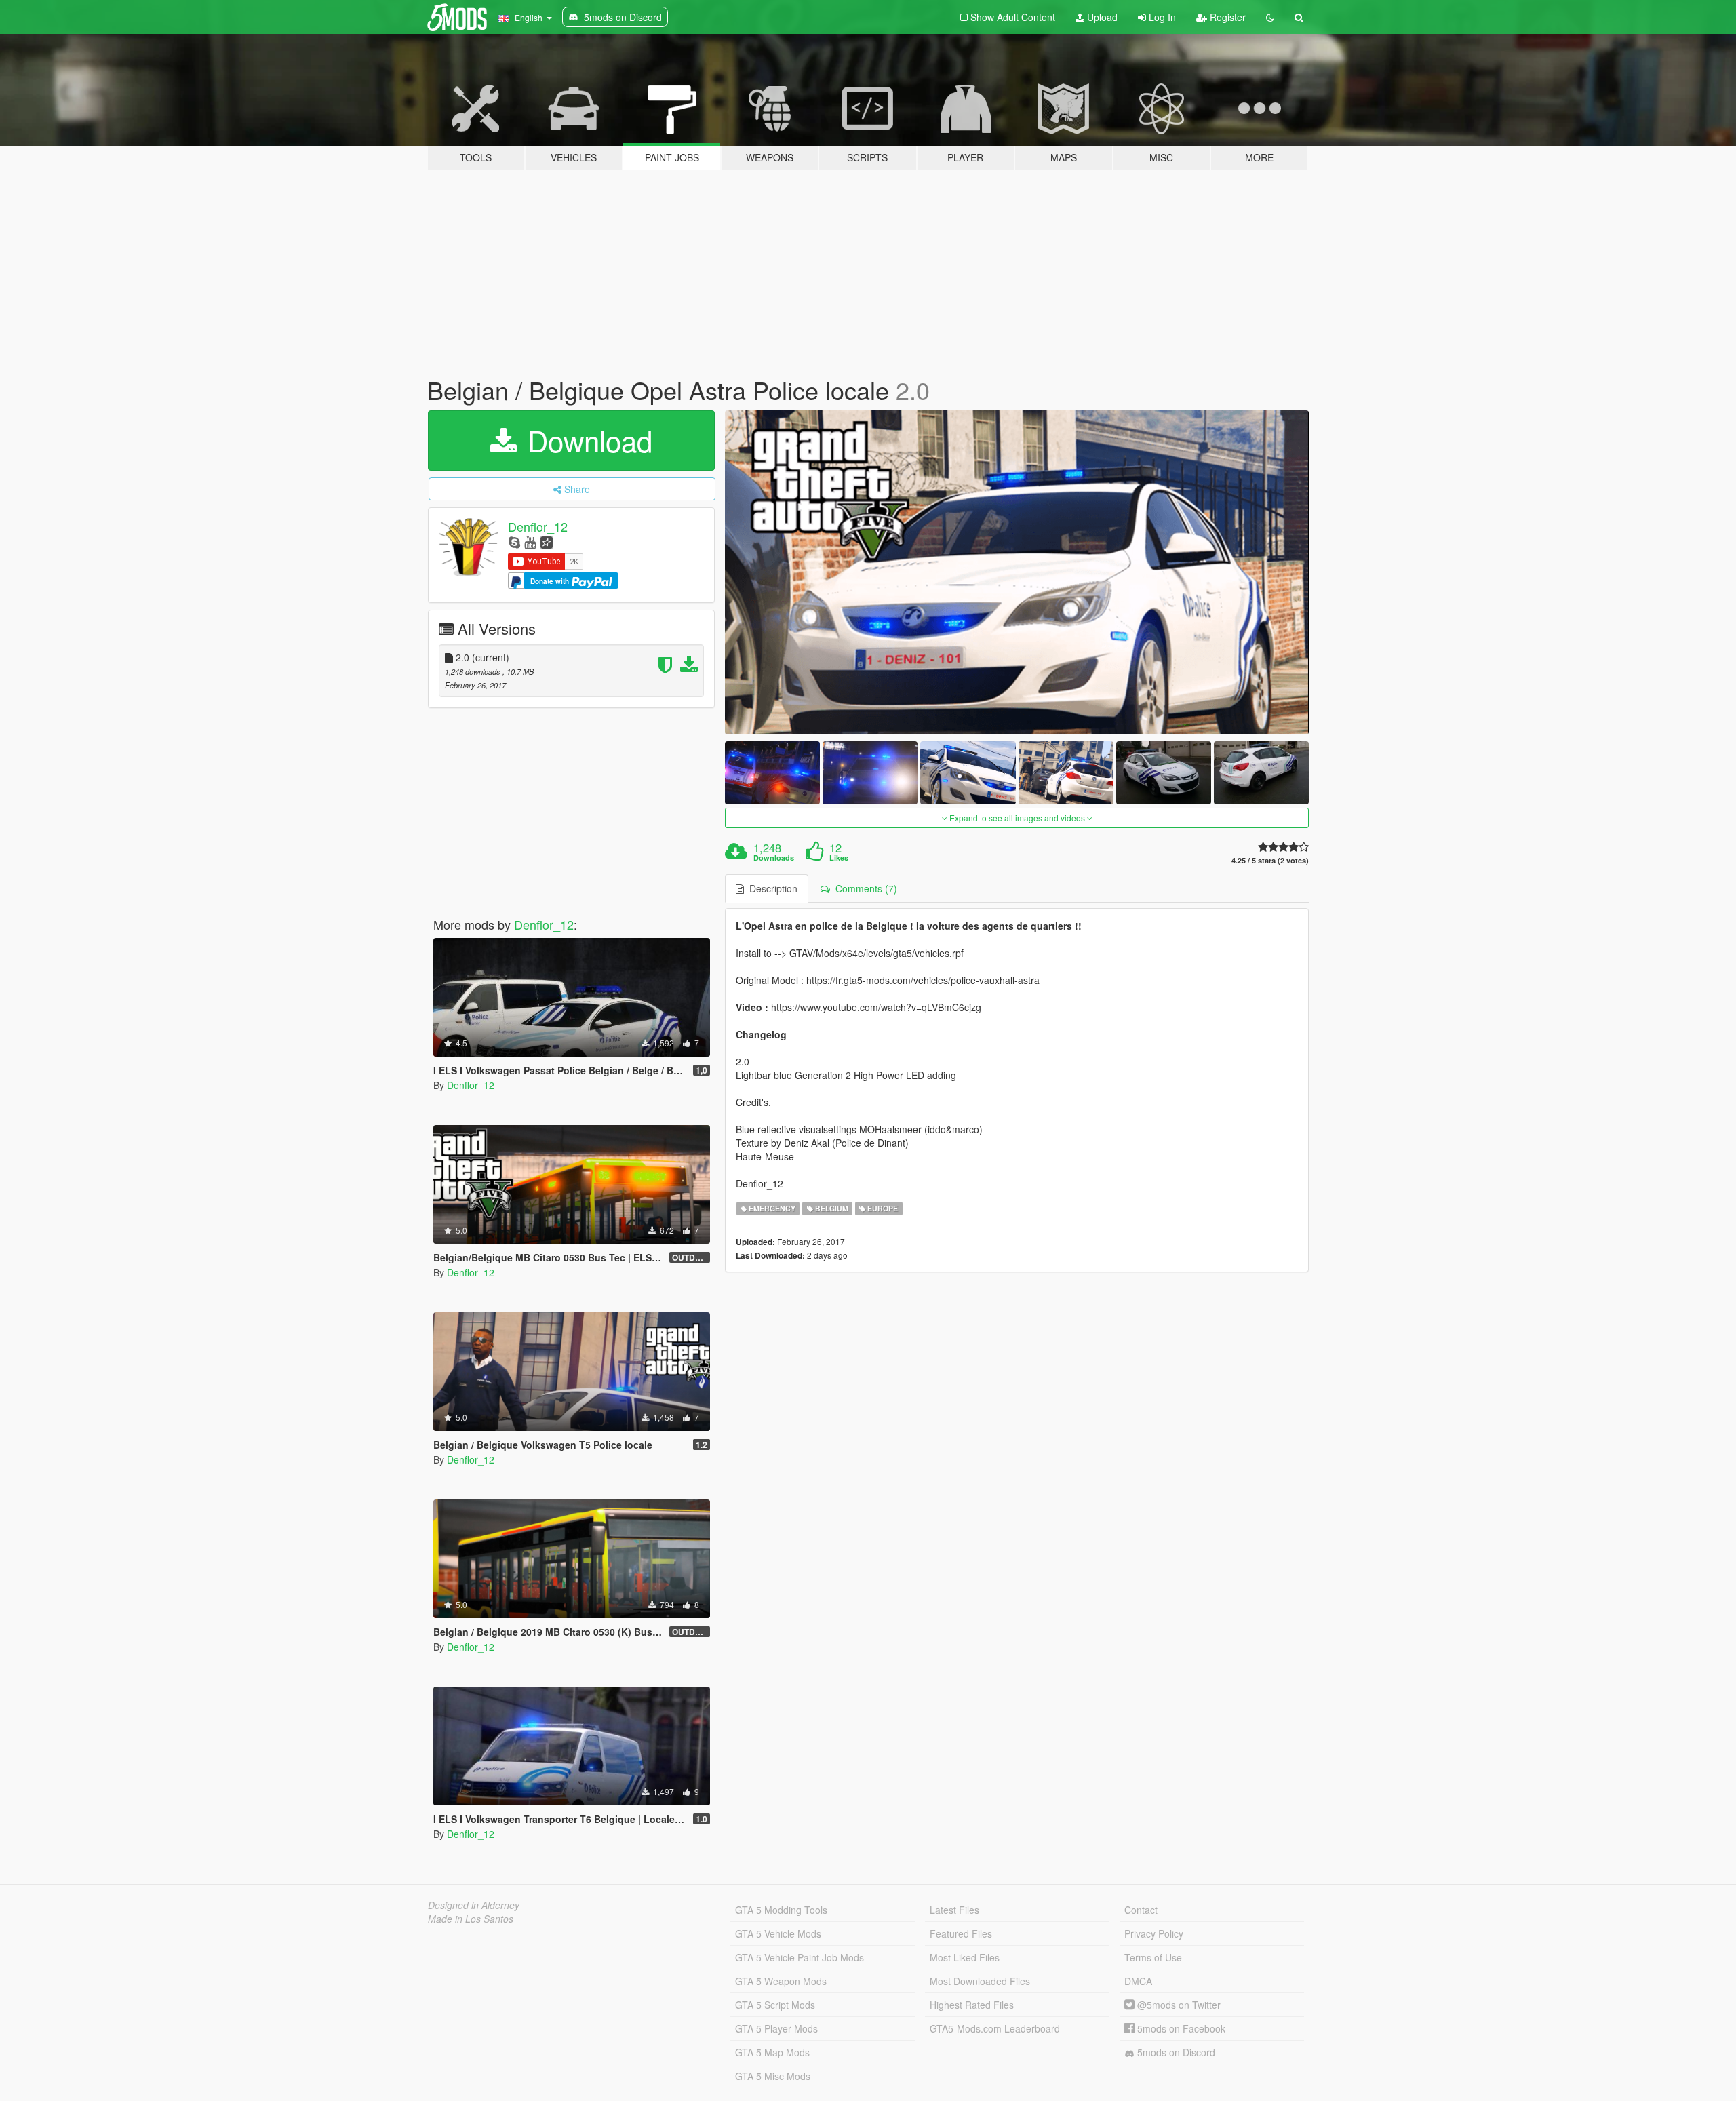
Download (586, 440)
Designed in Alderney (474, 1905)
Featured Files (961, 1933)
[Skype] (514, 542)
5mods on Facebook (1180, 2028)
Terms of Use (1153, 1957)
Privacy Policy (1154, 1933)
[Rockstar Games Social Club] (547, 542)
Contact (1141, 1910)
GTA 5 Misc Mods (773, 2076)
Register (1226, 17)
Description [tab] (771, 888)
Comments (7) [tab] (864, 888)
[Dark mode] (1270, 17)
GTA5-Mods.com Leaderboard (995, 2028)
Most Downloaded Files (980, 1981)
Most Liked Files (965, 1957)
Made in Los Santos (471, 1919)
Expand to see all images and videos (1017, 818)
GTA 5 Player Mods (776, 2028)
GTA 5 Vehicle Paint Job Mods (800, 1957)
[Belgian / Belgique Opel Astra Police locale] (1017, 572)
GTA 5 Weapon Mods (781, 1981)
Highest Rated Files (972, 2005)
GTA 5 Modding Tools (781, 1910)
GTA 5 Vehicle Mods (778, 1933)
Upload (1101, 17)
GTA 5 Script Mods (775, 2005)
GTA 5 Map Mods (772, 2052)
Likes (839, 858)
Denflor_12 (538, 526)
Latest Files (954, 1910)
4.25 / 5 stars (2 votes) (1270, 860)
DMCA (1138, 1981)
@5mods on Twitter (1178, 2005)
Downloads (774, 858)
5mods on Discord (1175, 2052)
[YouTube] (530, 542)
